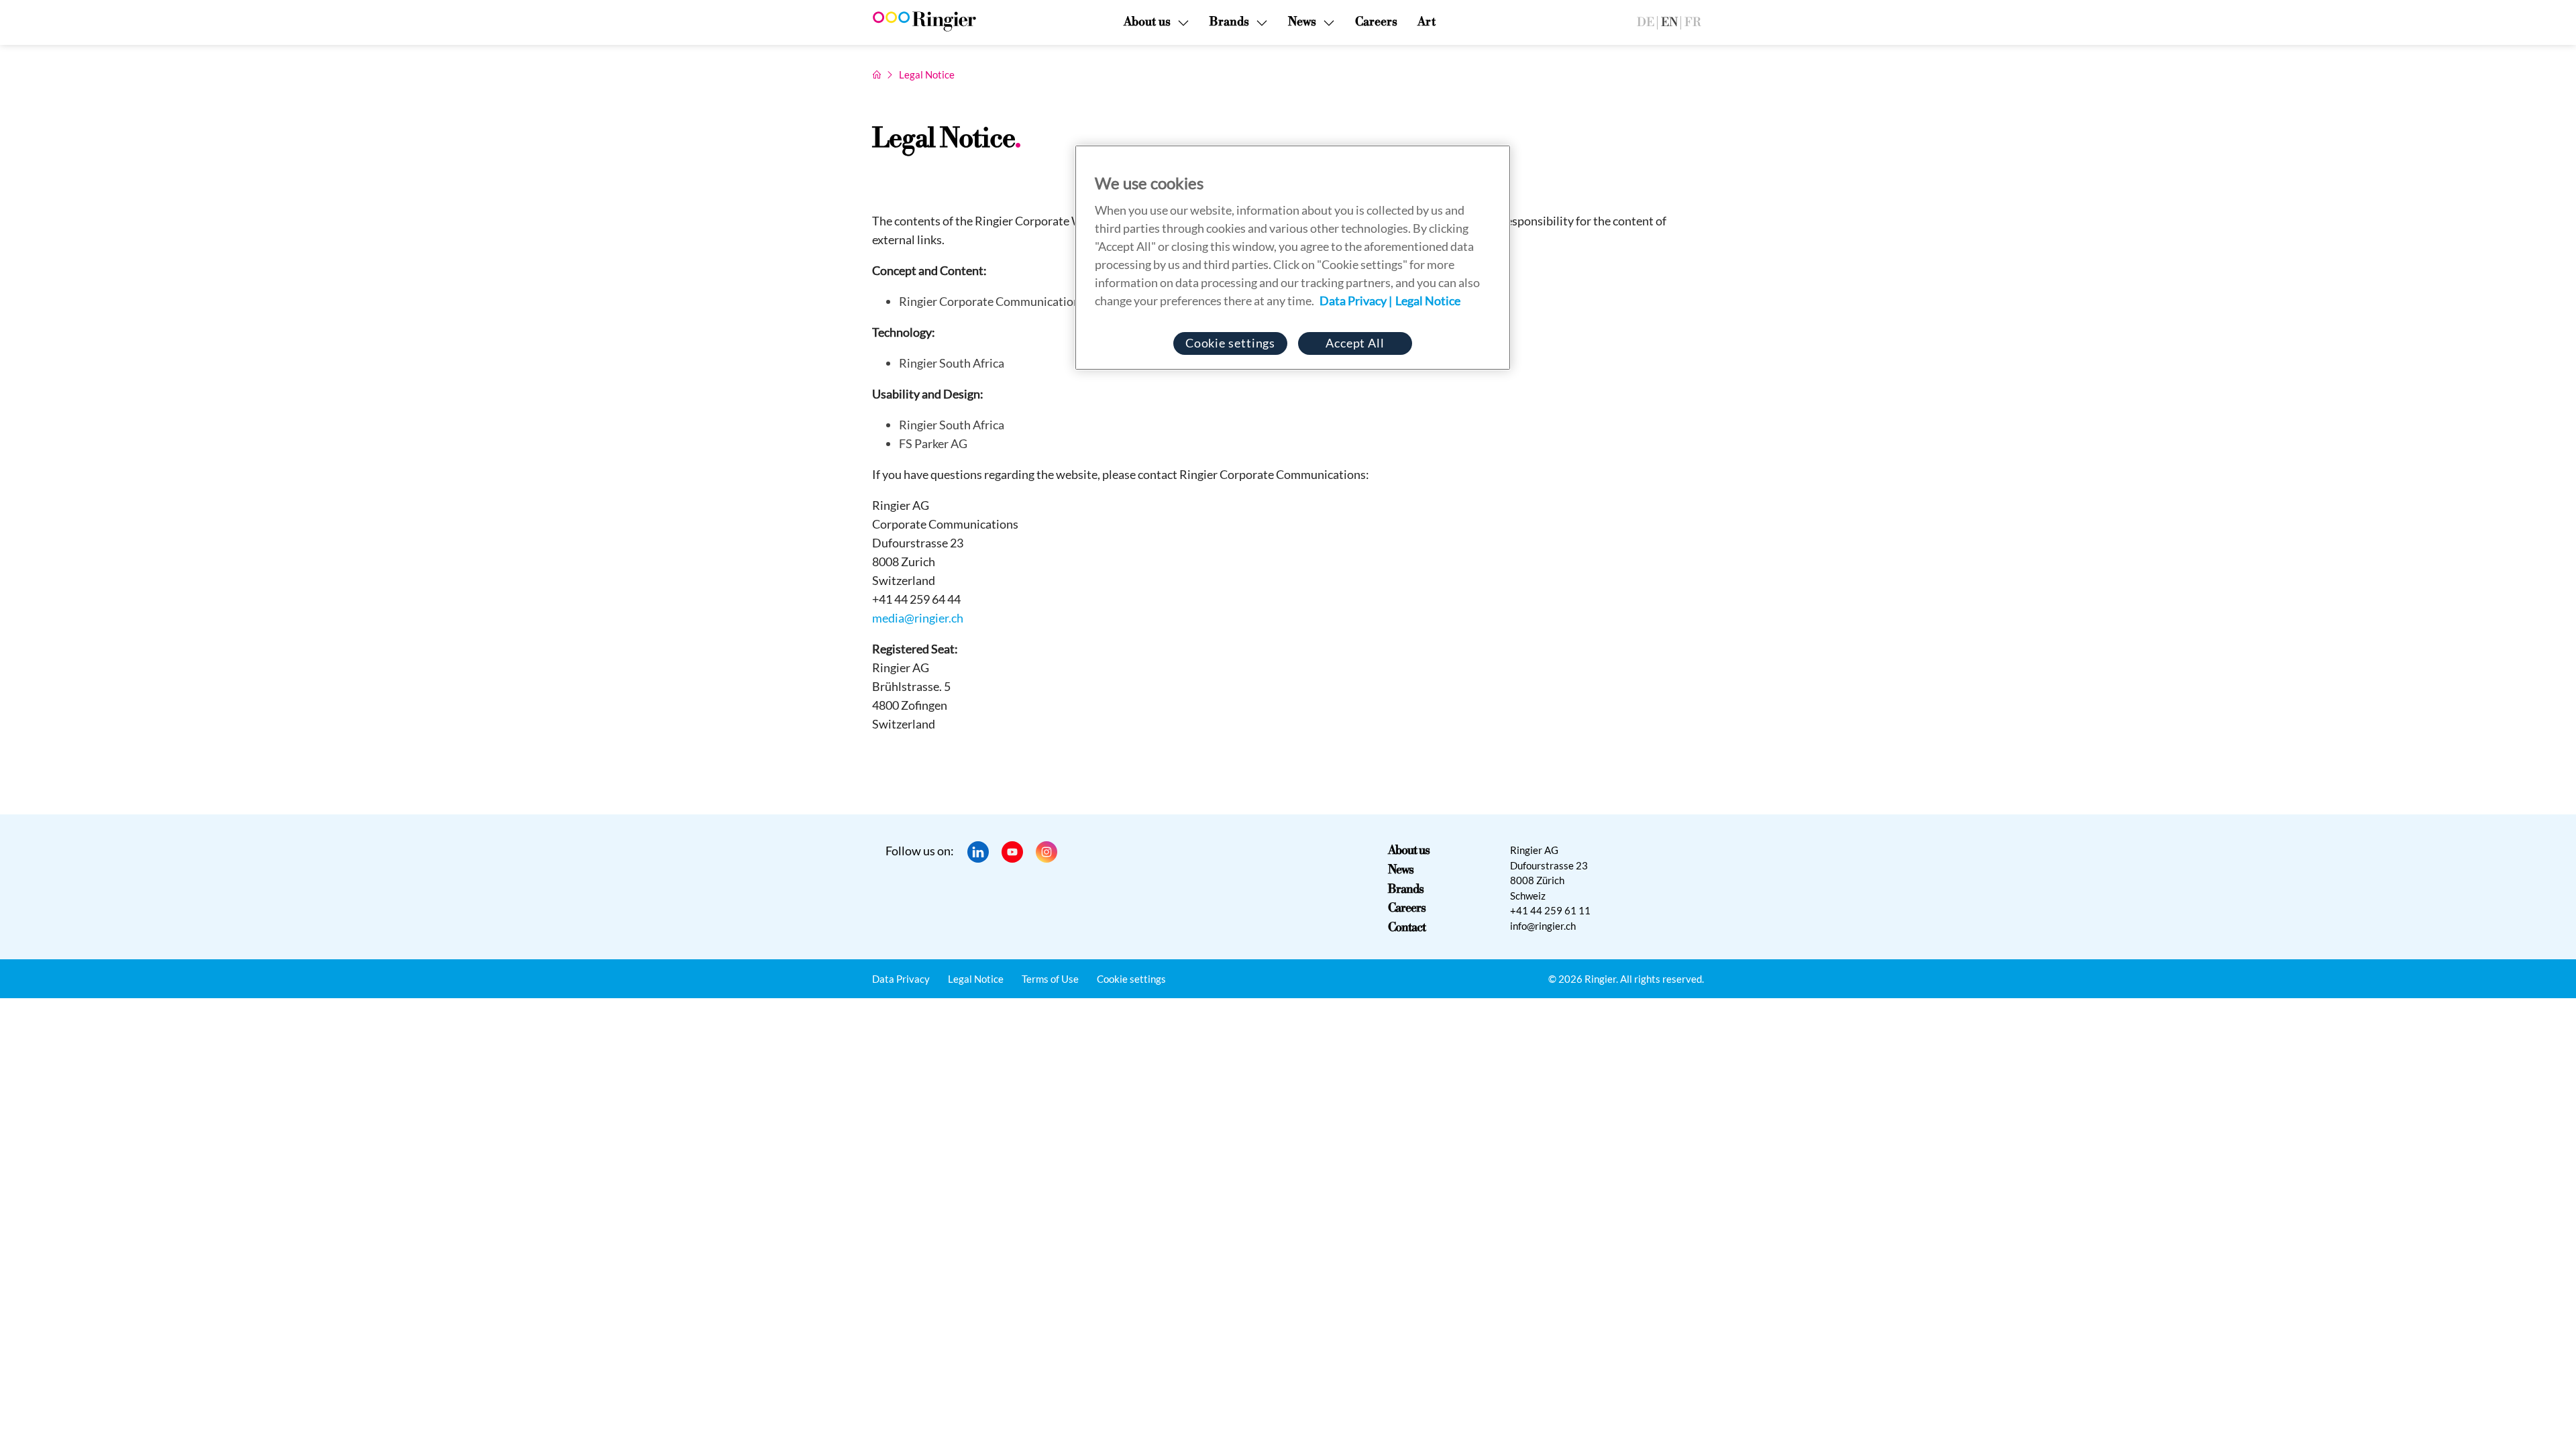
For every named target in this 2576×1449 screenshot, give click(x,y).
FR (1693, 22)
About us (1408, 850)
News (1401, 870)
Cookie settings (1131, 979)
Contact (1406, 927)
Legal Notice (976, 979)
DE (1646, 22)
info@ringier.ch (1543, 926)
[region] (1293, 258)
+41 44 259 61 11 (1550, 910)
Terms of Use (1050, 979)
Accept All (1355, 343)
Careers (1376, 22)
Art (1427, 22)
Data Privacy (901, 979)
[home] (877, 74)
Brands (1406, 889)
